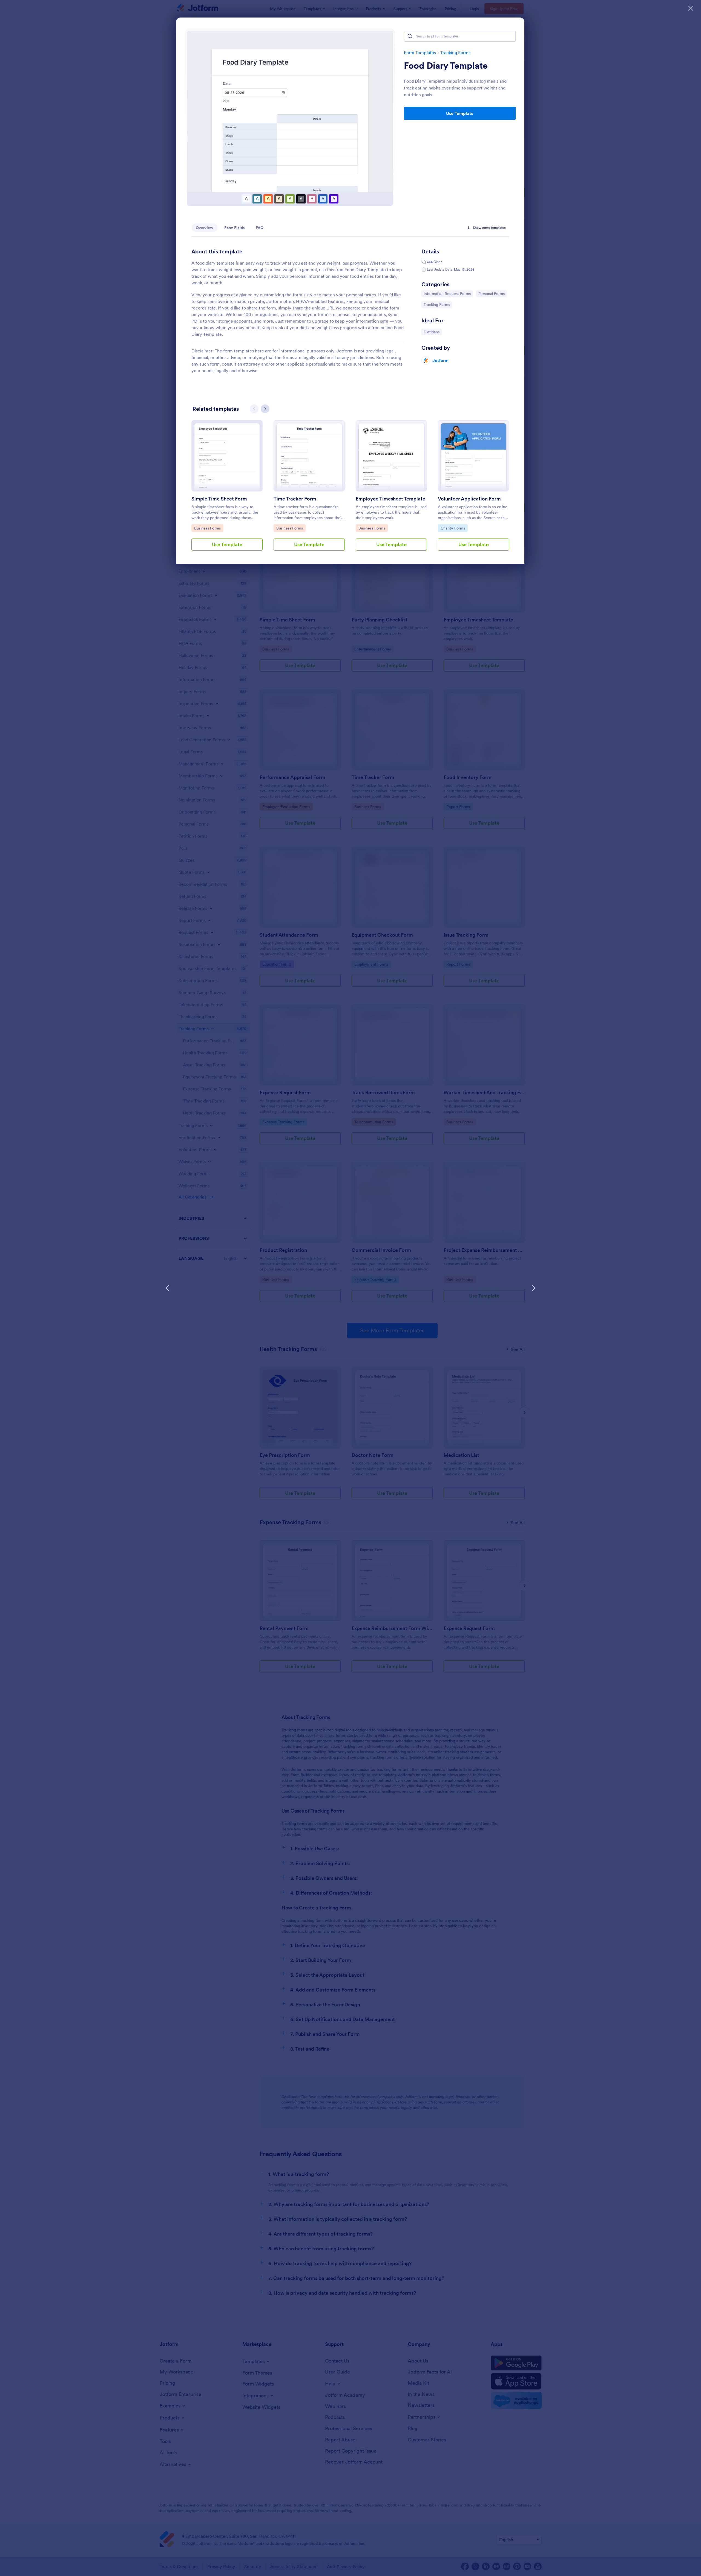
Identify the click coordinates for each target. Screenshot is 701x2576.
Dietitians (433, 332)
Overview (205, 228)
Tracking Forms (455, 53)
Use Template (460, 113)
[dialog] (350, 1288)
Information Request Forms (447, 293)
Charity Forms (454, 528)
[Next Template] (533, 1288)
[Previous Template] (168, 1288)
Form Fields (235, 228)
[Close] (691, 8)
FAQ (260, 228)
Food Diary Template (446, 66)
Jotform (440, 360)
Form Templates (420, 53)
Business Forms (208, 528)
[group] (227, 490)
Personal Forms (492, 293)
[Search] (410, 36)
